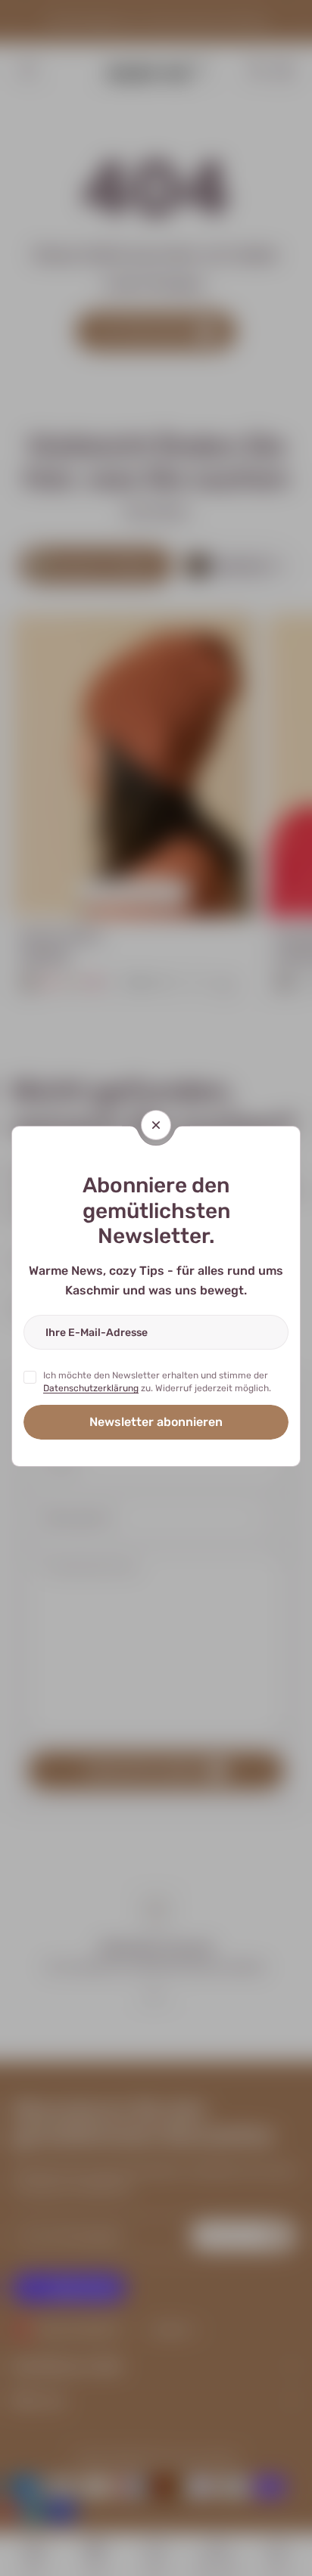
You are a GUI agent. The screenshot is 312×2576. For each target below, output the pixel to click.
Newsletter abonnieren (156, 1422)
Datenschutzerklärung (91, 1388)
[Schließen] (156, 1125)
